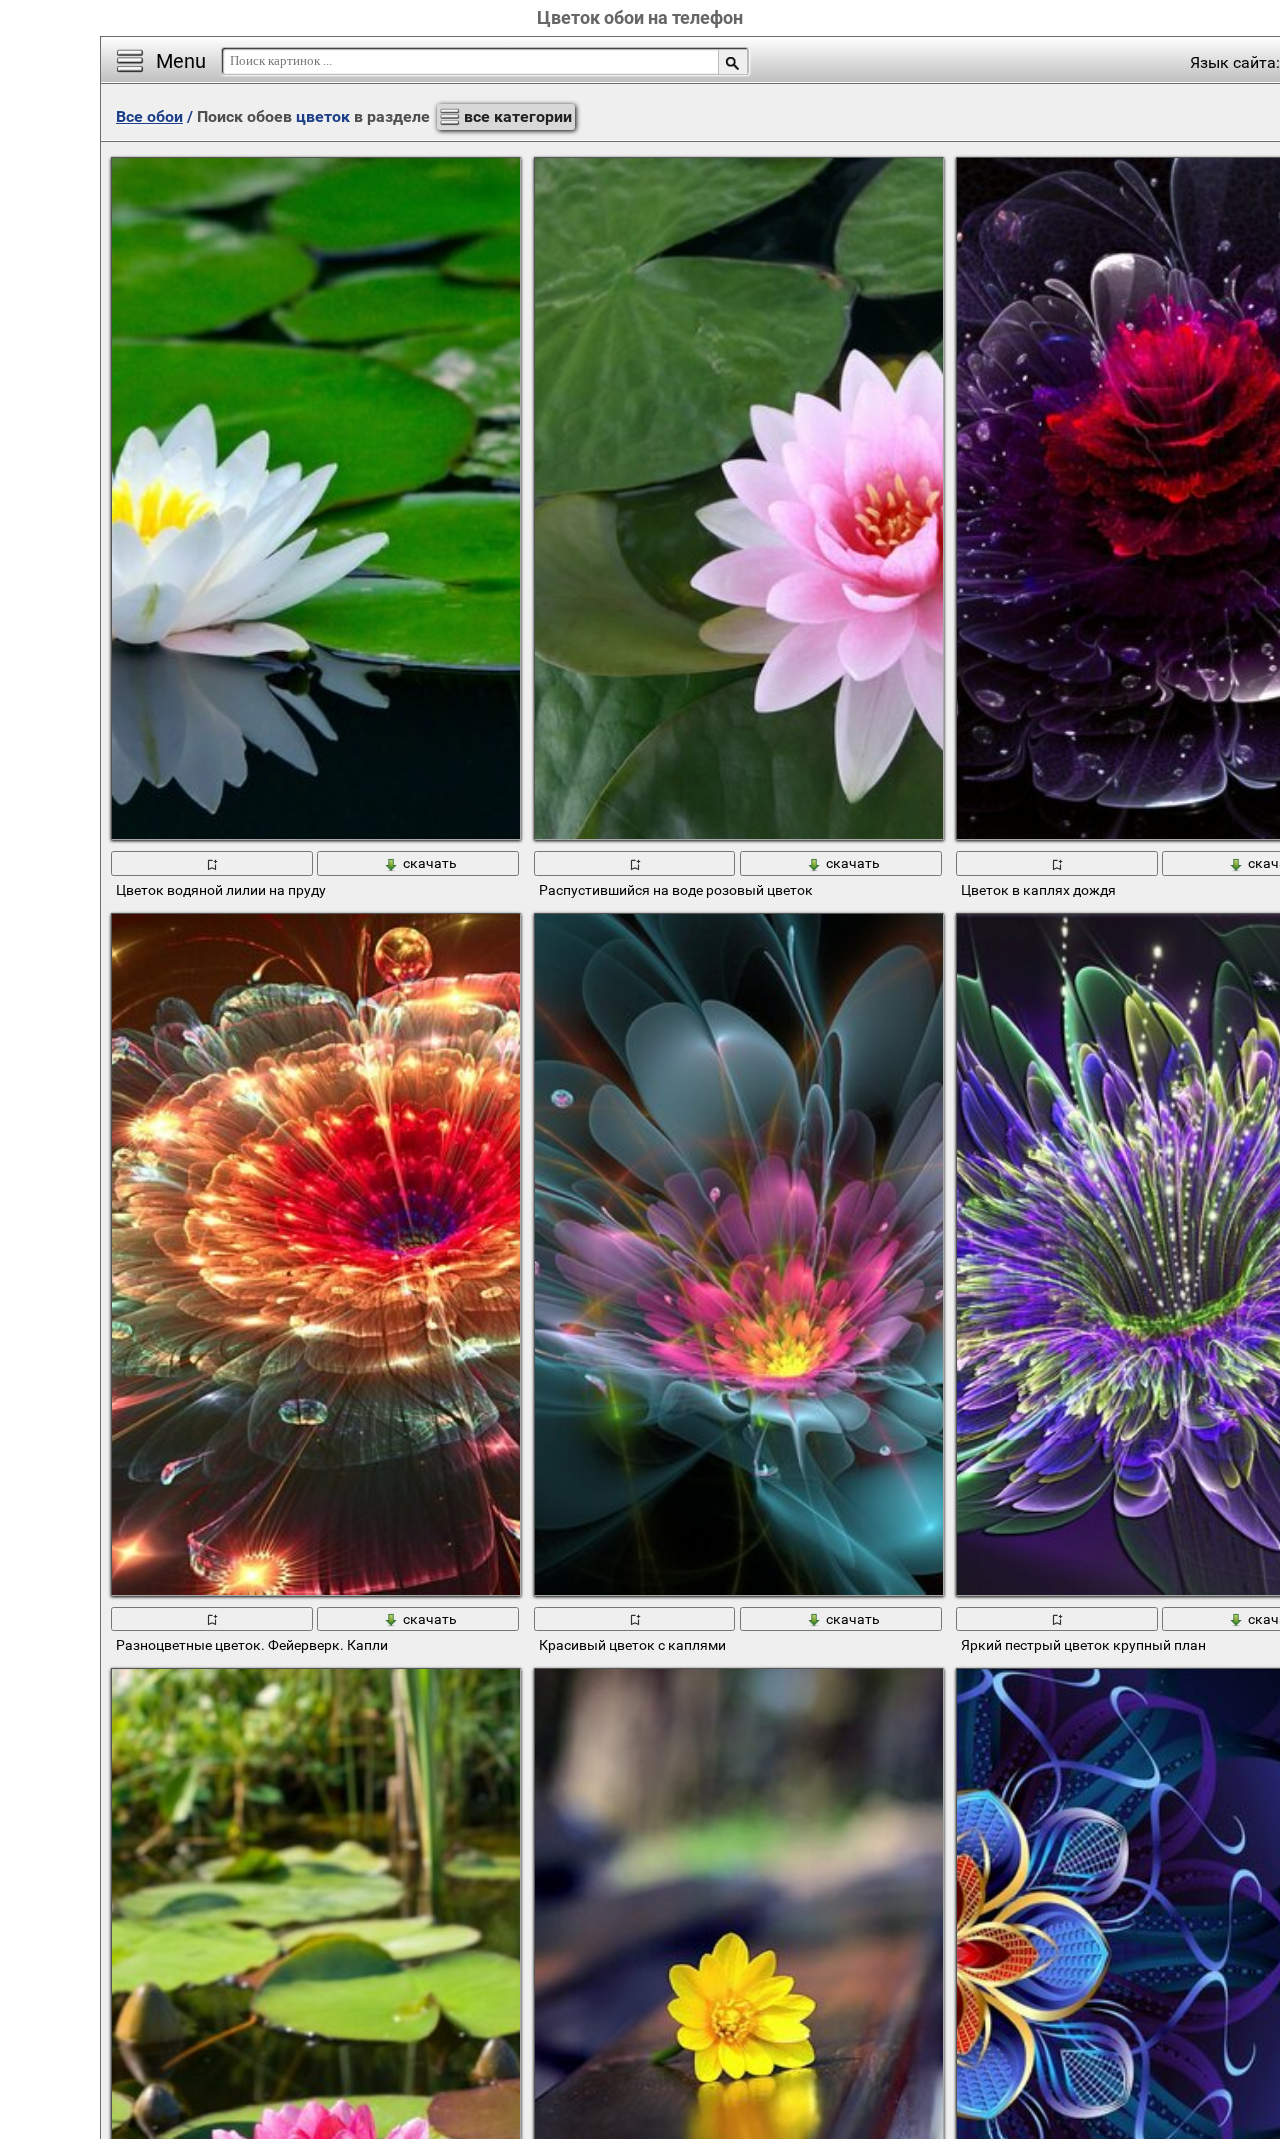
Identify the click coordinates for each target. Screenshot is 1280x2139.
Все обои (149, 116)
